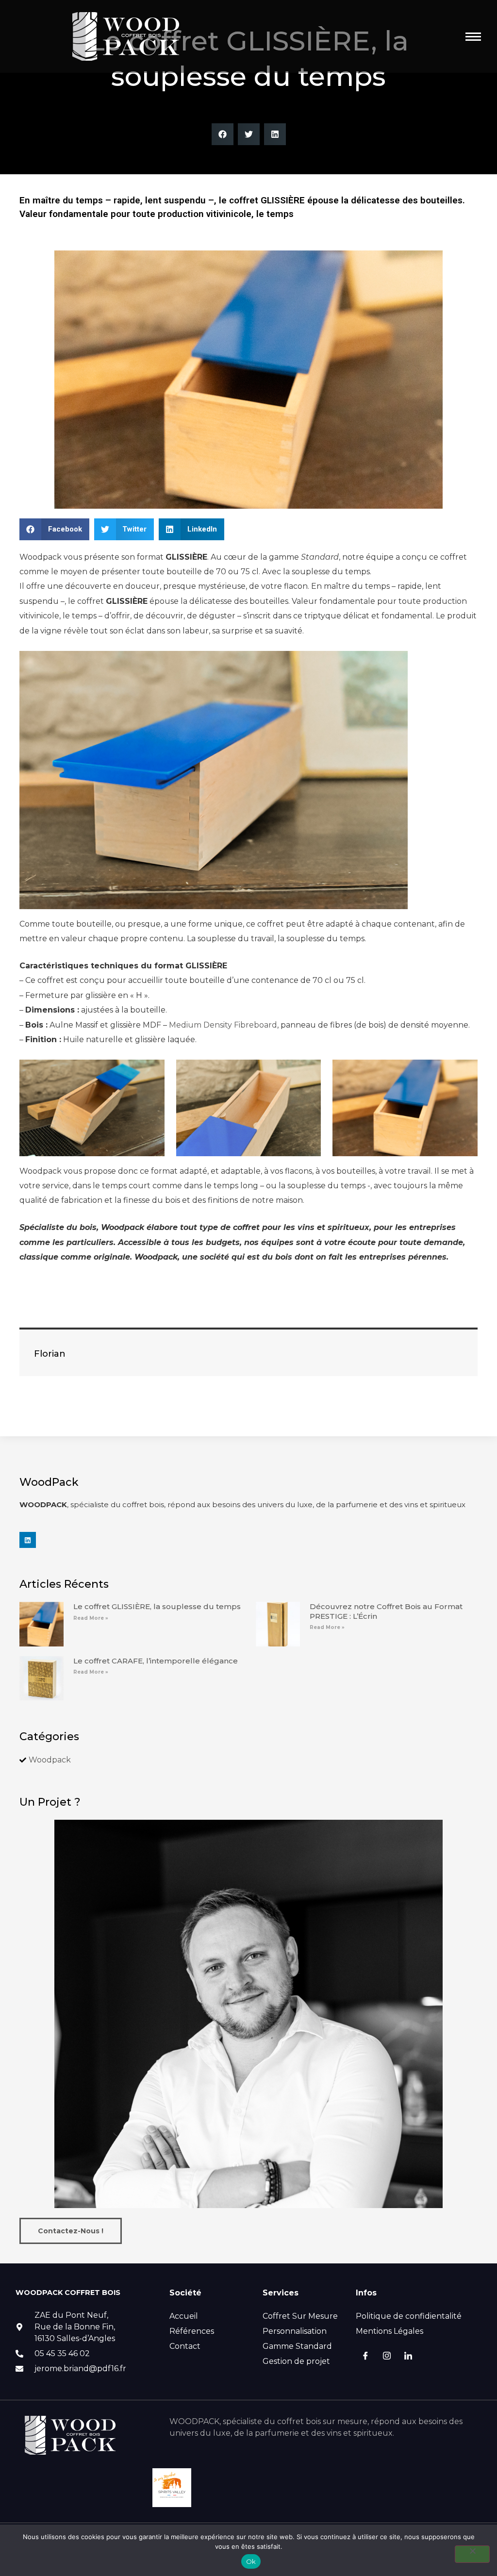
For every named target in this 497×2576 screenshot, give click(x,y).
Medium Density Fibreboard (223, 1025)
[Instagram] (387, 2357)
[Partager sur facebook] (223, 134)
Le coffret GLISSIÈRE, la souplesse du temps (157, 1606)
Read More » (91, 1618)
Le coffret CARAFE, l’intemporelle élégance (156, 1661)
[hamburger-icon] (473, 37)
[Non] (472, 2554)
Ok (251, 2561)
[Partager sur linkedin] (275, 134)
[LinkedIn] (408, 2357)
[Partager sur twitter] (249, 134)
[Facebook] (365, 2357)
